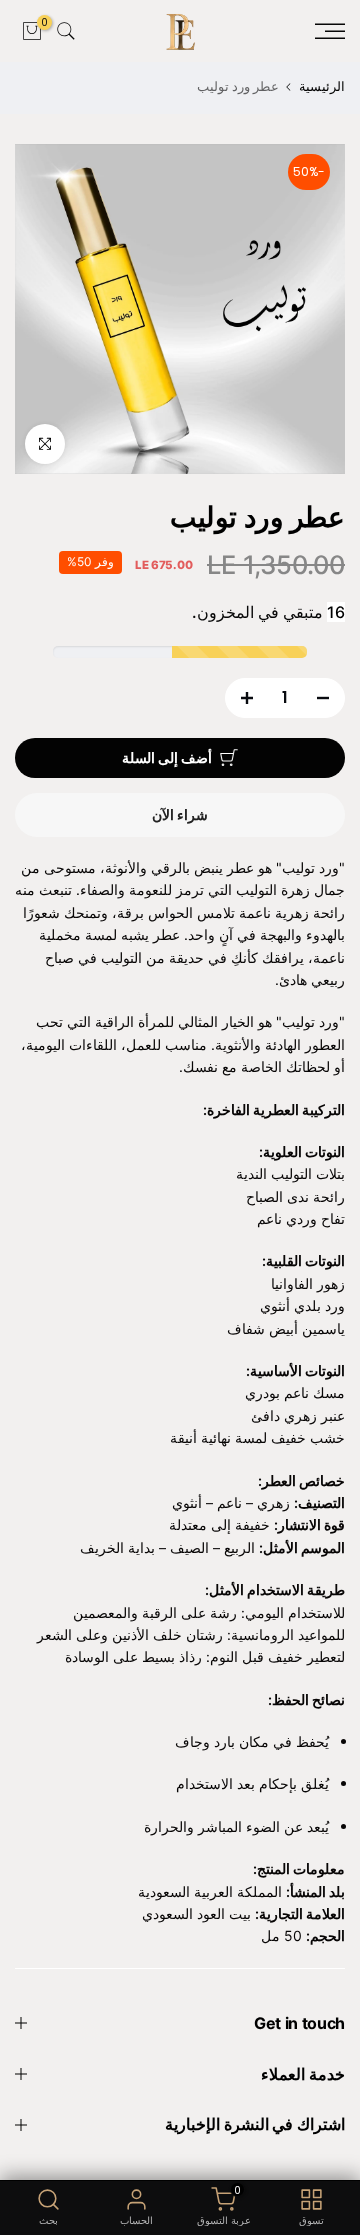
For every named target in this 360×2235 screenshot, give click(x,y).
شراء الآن (180, 815)
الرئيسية (322, 86)
